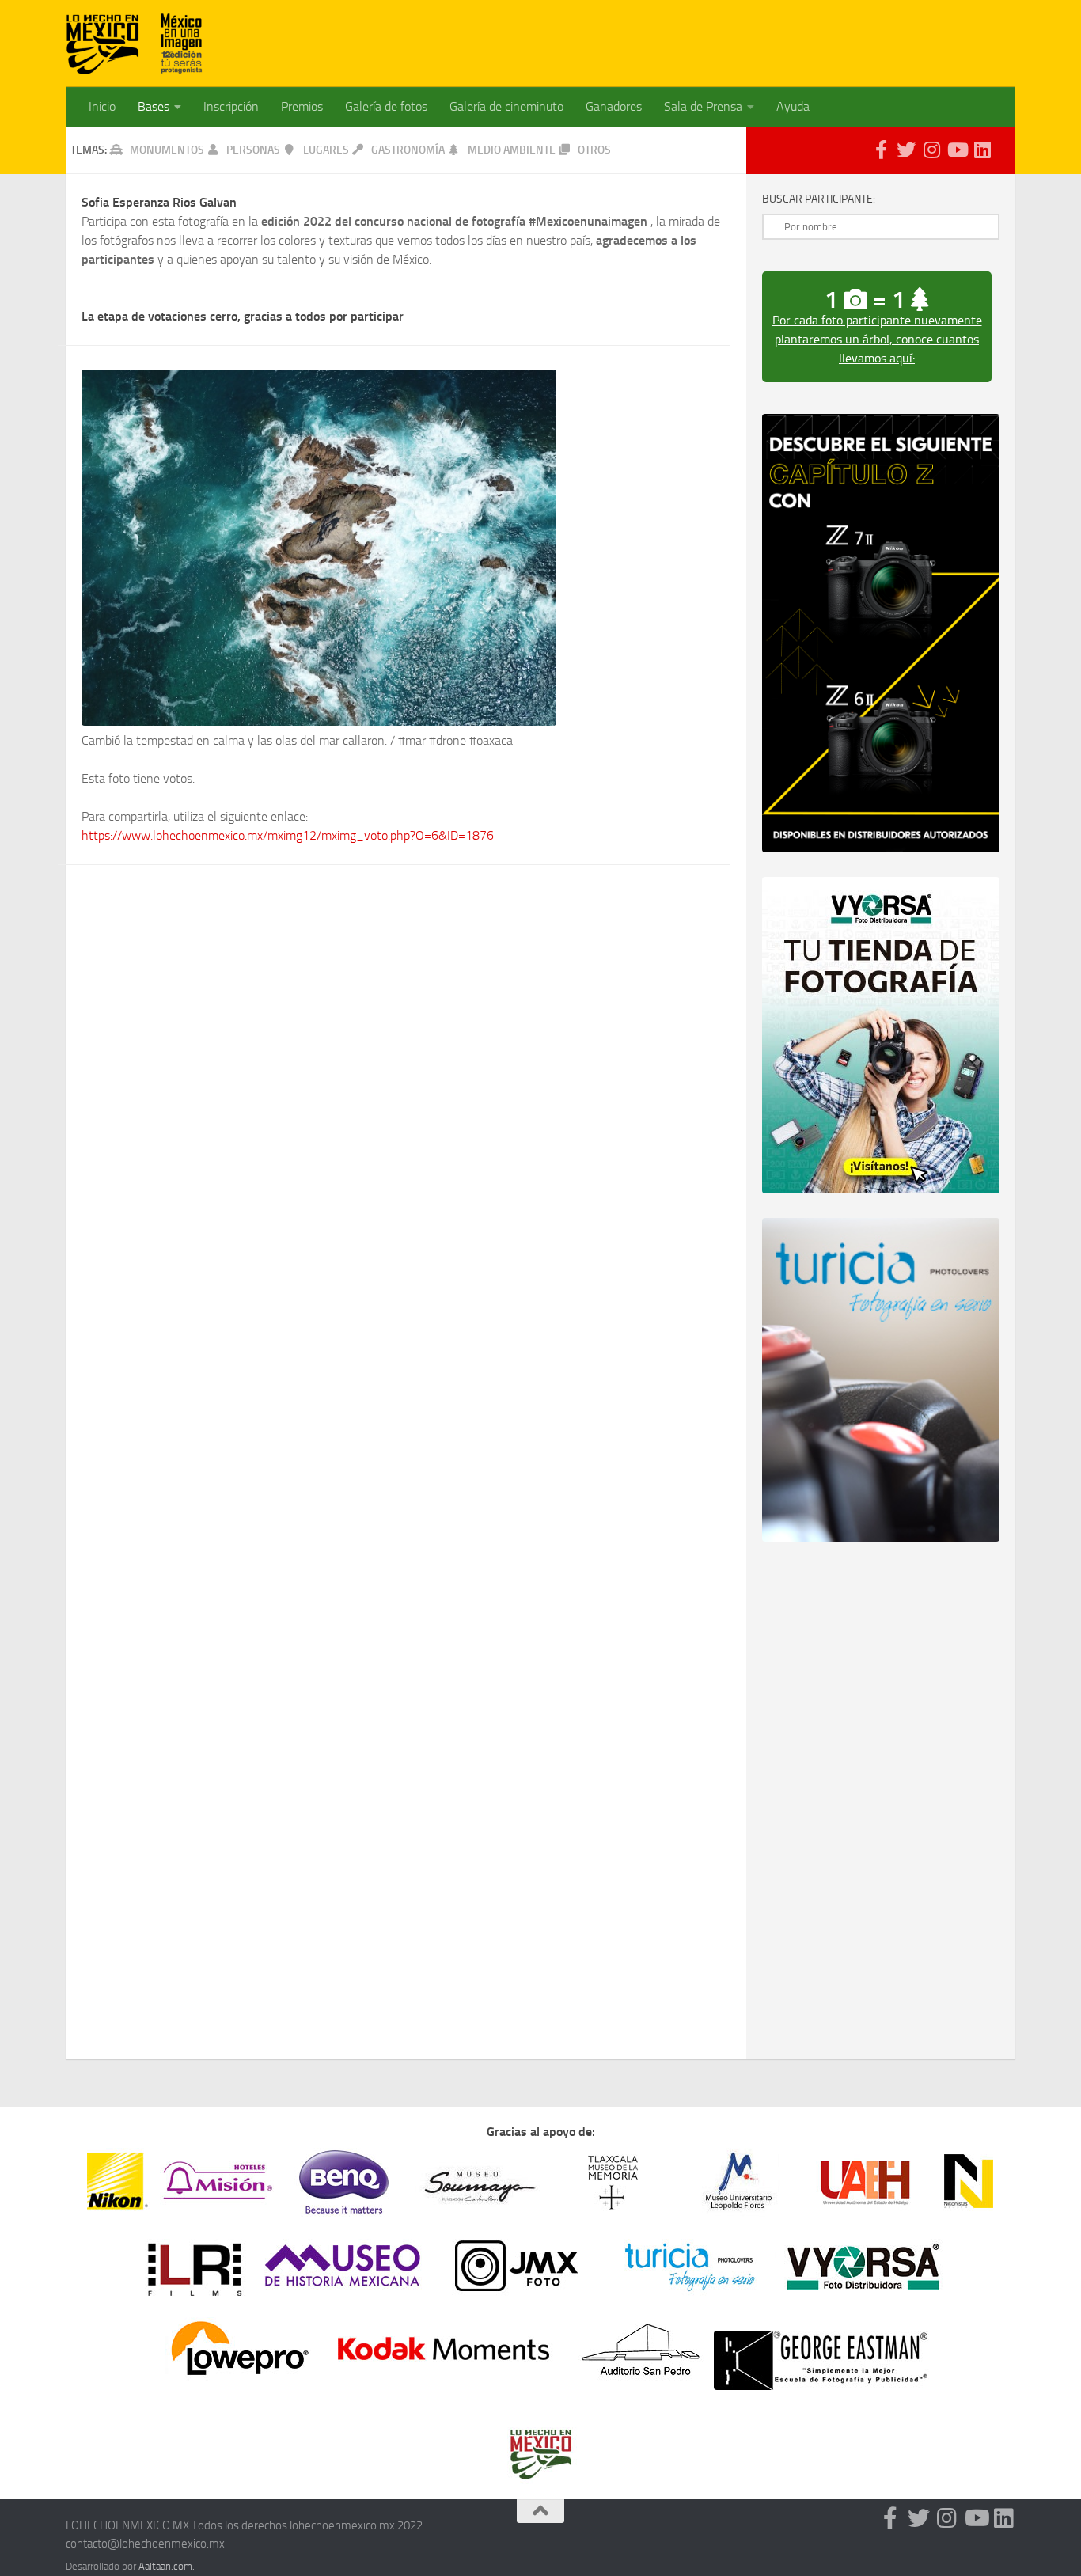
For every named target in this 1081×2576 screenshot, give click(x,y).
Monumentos (167, 150)
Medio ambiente (513, 150)
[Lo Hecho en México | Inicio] (135, 44)
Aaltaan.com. (167, 2566)
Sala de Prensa (703, 106)
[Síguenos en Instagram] (931, 150)
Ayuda (793, 106)
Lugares (326, 150)
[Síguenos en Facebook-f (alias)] (881, 150)
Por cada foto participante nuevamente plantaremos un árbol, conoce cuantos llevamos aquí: (877, 339)
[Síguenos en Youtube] (957, 150)
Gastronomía (409, 150)
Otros (594, 150)
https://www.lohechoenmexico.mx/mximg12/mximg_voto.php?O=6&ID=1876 (288, 835)
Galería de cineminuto (506, 106)
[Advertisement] (727, 36)
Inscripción (231, 106)
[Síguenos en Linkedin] (982, 150)
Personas (253, 150)
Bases (154, 106)
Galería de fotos (386, 106)
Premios (302, 106)
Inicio (102, 106)
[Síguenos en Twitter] (906, 150)
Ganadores (614, 106)
